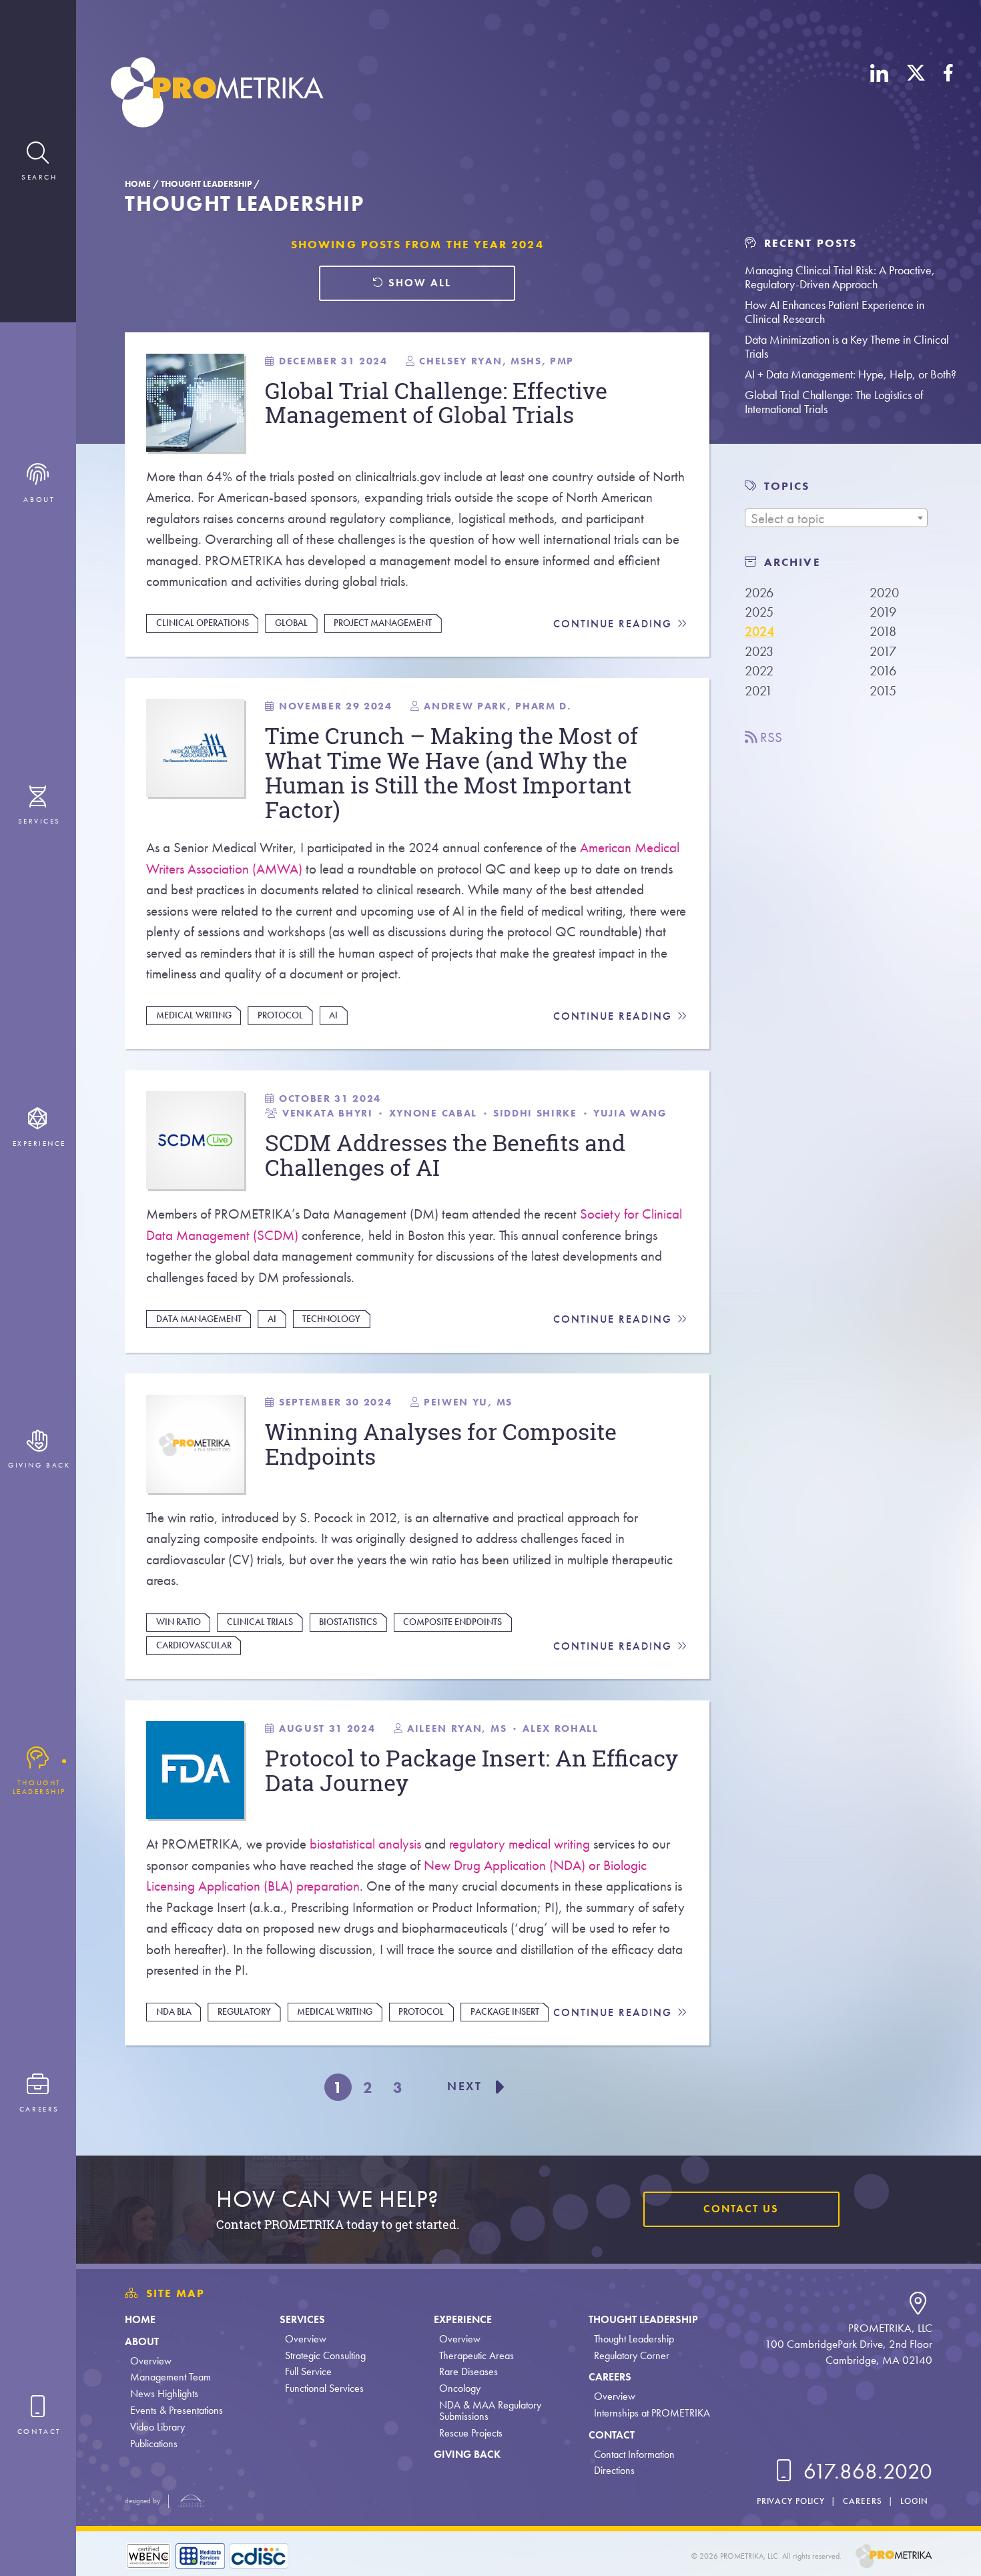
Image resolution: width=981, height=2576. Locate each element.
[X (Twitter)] (916, 95)
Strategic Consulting (325, 2355)
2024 (759, 631)
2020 (884, 593)
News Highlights (164, 2393)
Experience (463, 2319)
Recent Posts (808, 243)
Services (302, 2319)
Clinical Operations (203, 623)
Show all (418, 283)
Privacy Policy (791, 2501)
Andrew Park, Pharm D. (497, 706)
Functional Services (324, 2388)
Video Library (157, 2427)
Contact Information (634, 2454)
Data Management (199, 1319)
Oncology (460, 2388)
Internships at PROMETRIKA (652, 2413)
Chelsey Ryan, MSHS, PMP (497, 361)
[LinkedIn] (880, 95)
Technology (331, 1319)
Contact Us (741, 2209)
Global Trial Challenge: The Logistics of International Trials (834, 402)
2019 (883, 612)
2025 (759, 612)
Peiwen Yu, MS (468, 1402)
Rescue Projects (471, 2433)
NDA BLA (174, 2011)
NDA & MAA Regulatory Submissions (490, 2410)
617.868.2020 (865, 2472)
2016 (883, 671)
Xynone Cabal (433, 1113)
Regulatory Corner (632, 2355)
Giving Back (467, 2454)
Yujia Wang (630, 1113)
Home (138, 184)
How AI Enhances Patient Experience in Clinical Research (835, 312)
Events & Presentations (177, 2410)
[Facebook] (948, 95)
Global (291, 623)
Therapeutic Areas (476, 2355)
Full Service (308, 2371)
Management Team (171, 2377)
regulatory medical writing (520, 1844)
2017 (883, 651)
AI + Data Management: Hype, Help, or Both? (851, 374)
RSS (769, 737)
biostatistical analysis (365, 1844)
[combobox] (836, 518)
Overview (151, 2361)
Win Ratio (179, 1622)
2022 (759, 671)
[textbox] (836, 519)
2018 (883, 631)
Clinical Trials (260, 1622)
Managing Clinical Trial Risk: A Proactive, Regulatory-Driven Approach (840, 277)
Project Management (383, 623)
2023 (759, 651)
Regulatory (244, 2011)
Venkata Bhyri (328, 1113)
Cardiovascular (194, 1645)
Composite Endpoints (452, 1622)
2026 (759, 593)
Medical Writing (194, 1015)
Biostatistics (348, 1622)
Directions (614, 2470)
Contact (612, 2435)
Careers (610, 2377)
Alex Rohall (560, 1728)
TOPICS (787, 486)
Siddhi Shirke (535, 1113)
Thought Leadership (206, 184)
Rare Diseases (468, 2371)
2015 (883, 691)
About (142, 2341)
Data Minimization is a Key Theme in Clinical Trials (847, 346)
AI (333, 1015)
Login (914, 2501)
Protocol (280, 1015)
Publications (154, 2444)
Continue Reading (615, 624)
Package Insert (505, 2011)
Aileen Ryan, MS (457, 1728)
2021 (758, 691)
